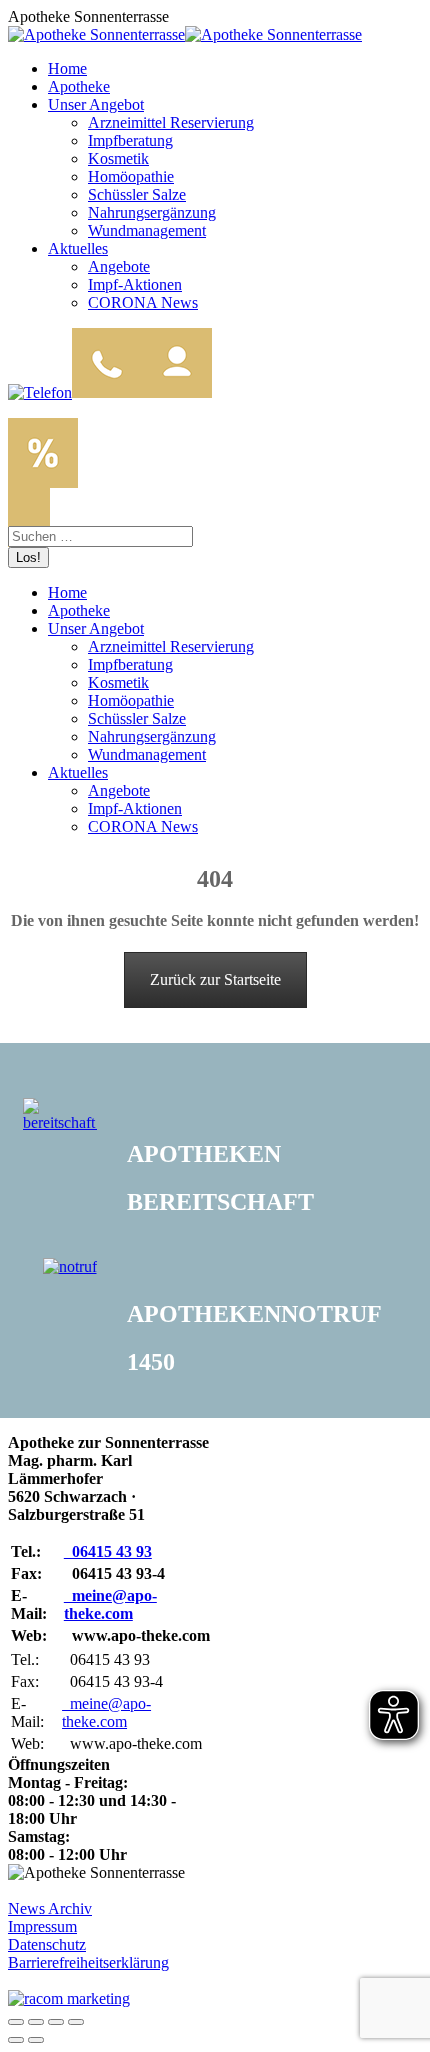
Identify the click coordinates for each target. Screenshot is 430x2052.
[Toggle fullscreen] (56, 2022)
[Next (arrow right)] (36, 2040)
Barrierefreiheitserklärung (88, 1962)
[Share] (36, 2022)
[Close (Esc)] (16, 2022)
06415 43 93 (108, 1551)
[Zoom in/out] (76, 2022)
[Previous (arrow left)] (16, 2040)
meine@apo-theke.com (110, 1604)
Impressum (42, 1926)
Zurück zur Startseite (215, 979)
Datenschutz (47, 1944)
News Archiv (50, 1908)
